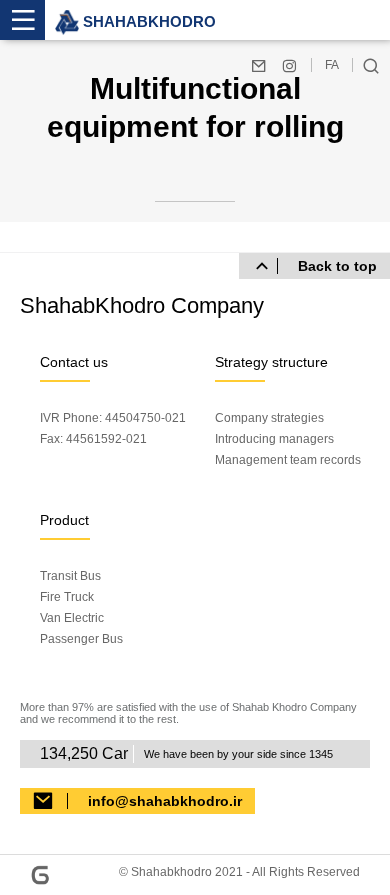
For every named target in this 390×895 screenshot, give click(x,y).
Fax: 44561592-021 (93, 439)
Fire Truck (67, 597)
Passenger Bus (81, 639)
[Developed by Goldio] (40, 874)
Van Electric (72, 618)
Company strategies (269, 418)
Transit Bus (70, 576)
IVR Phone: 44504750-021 (113, 418)
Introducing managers (274, 439)
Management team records (288, 460)
